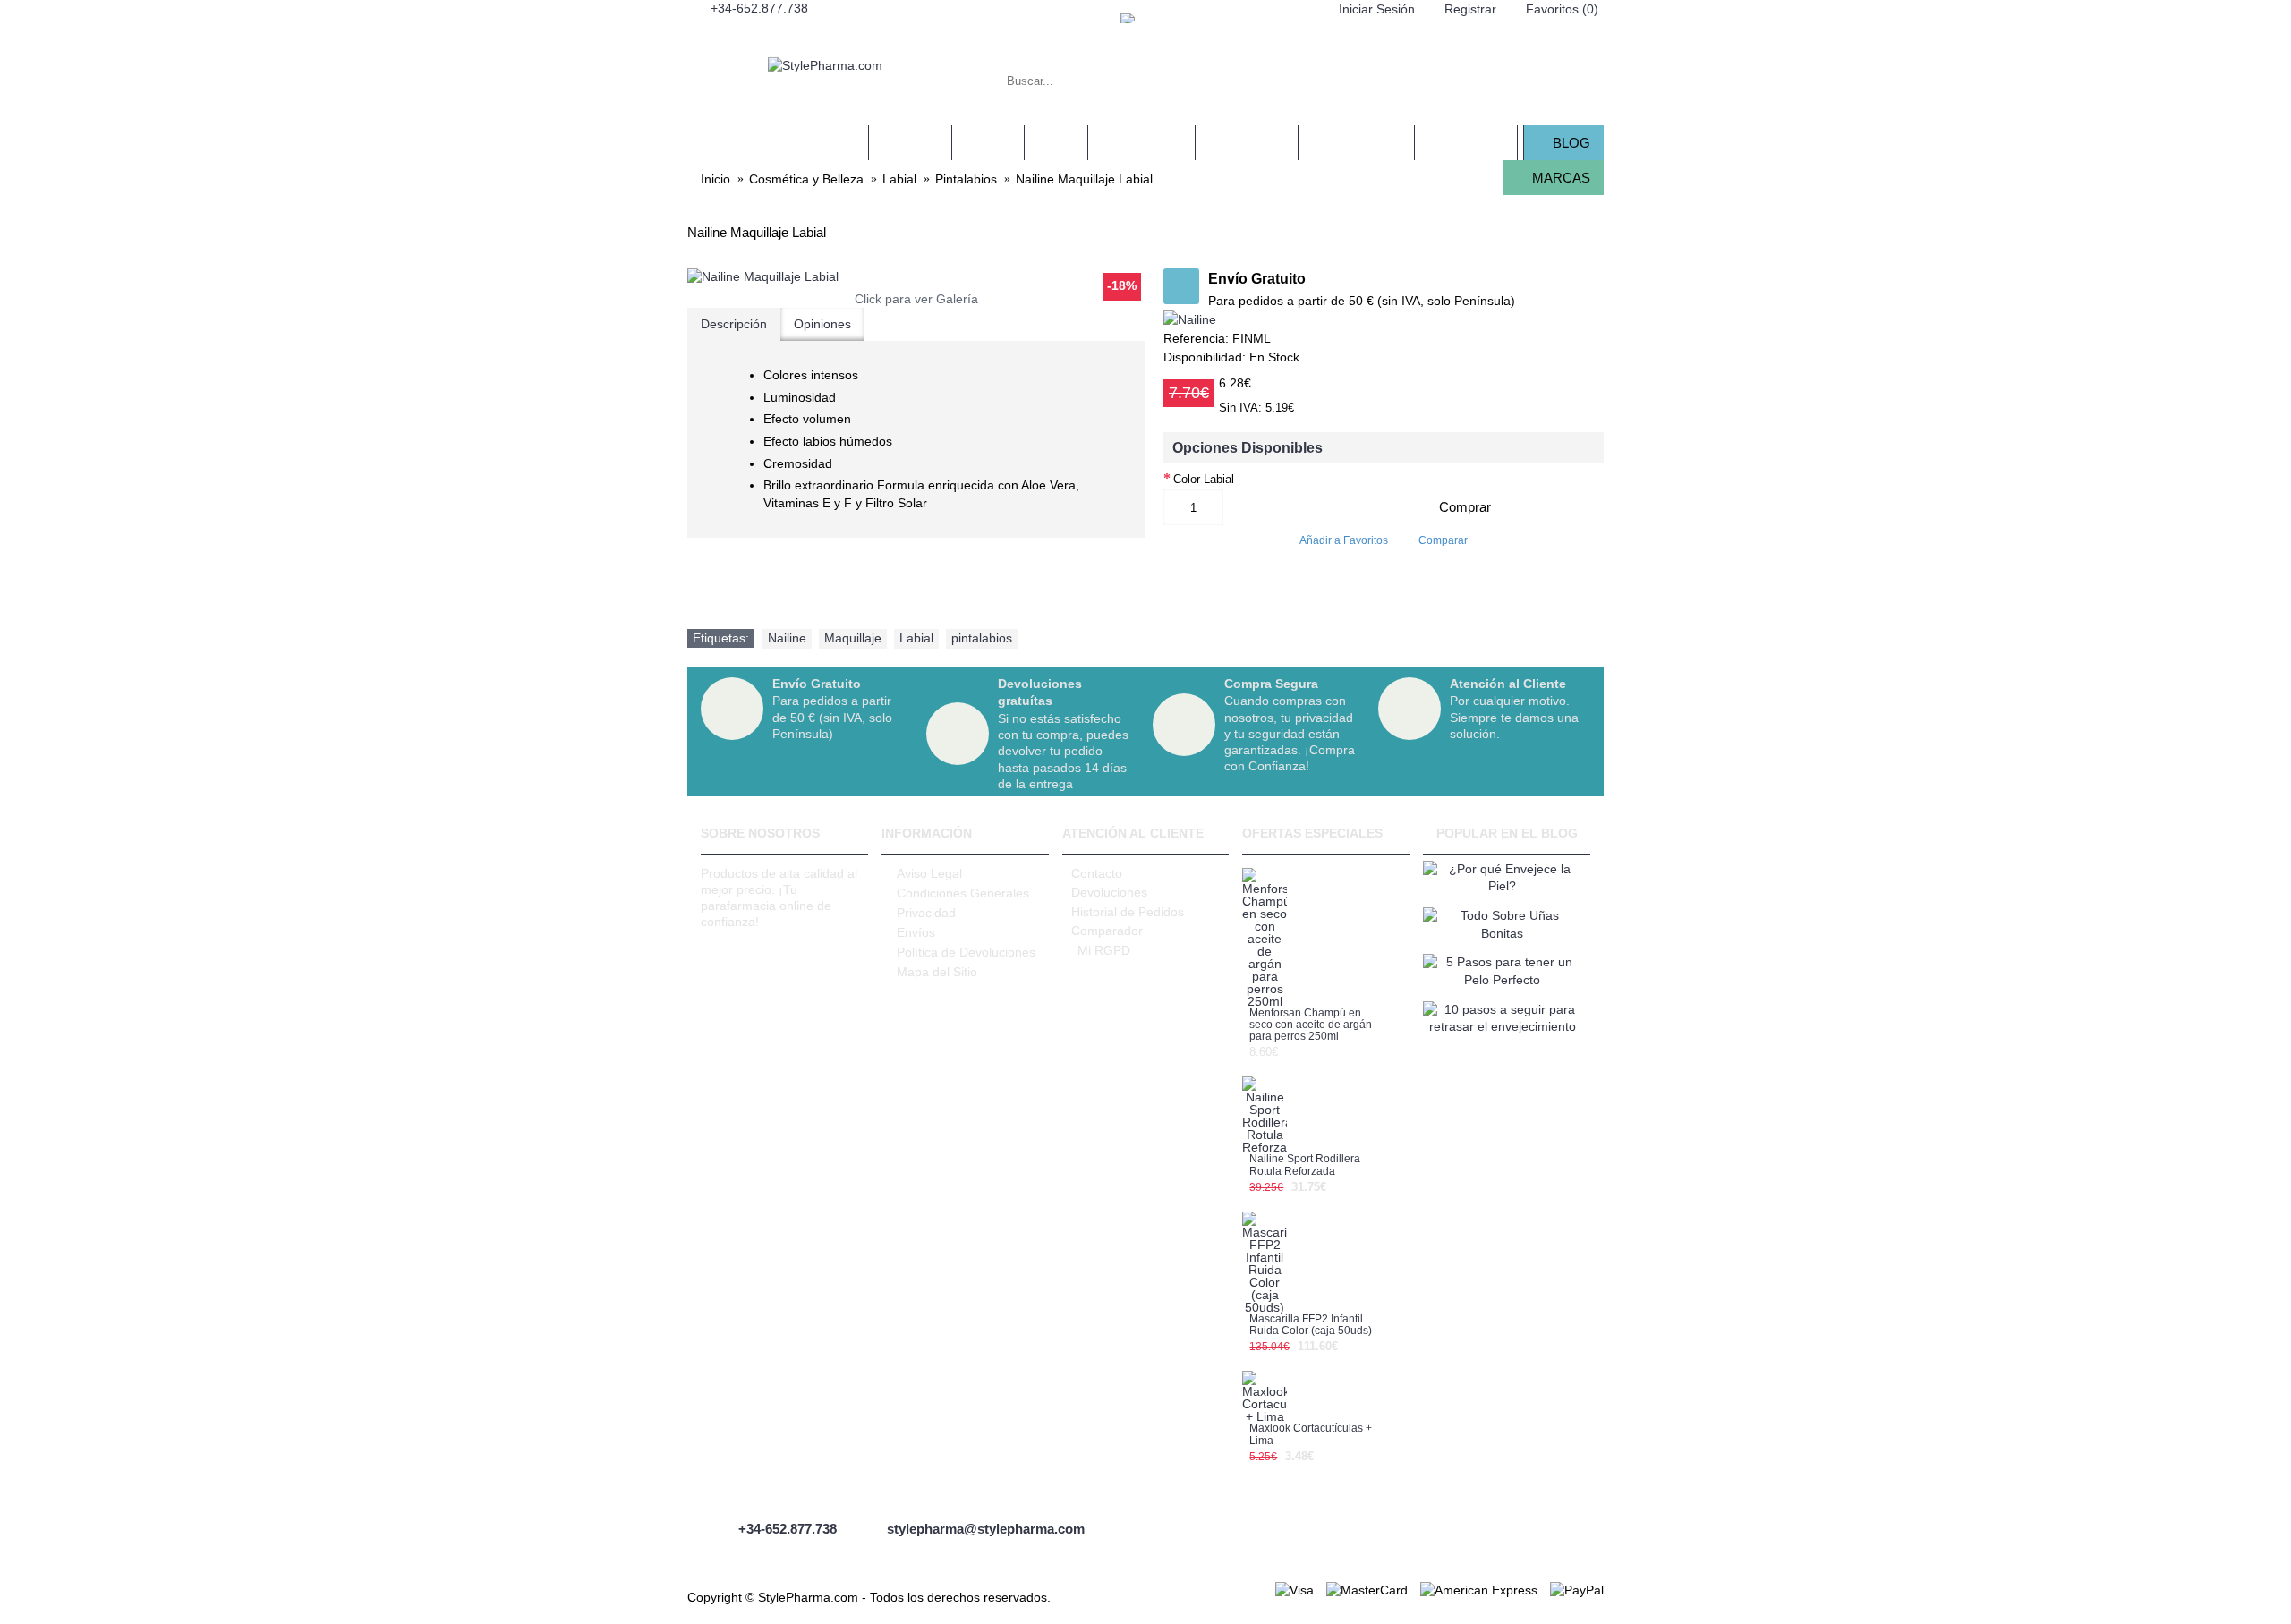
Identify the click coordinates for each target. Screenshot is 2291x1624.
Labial (916, 638)
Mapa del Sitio (937, 972)
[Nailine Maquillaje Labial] (916, 277)
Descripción (734, 324)
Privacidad (926, 913)
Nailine (787, 638)
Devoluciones (1109, 892)
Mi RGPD (1104, 950)
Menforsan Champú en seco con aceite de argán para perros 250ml (1311, 1025)
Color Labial (1204, 479)
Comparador (1107, 931)
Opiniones (822, 324)
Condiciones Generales (963, 893)
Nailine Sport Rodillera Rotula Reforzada (1305, 1165)
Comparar (1443, 540)
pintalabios (982, 638)
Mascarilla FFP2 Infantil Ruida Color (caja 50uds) (1311, 1325)
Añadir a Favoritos (1344, 540)
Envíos (916, 932)
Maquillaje (853, 638)
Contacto (1097, 873)
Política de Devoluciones (966, 952)
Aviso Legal (929, 873)
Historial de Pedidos (1128, 912)
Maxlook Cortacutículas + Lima (1311, 1434)
